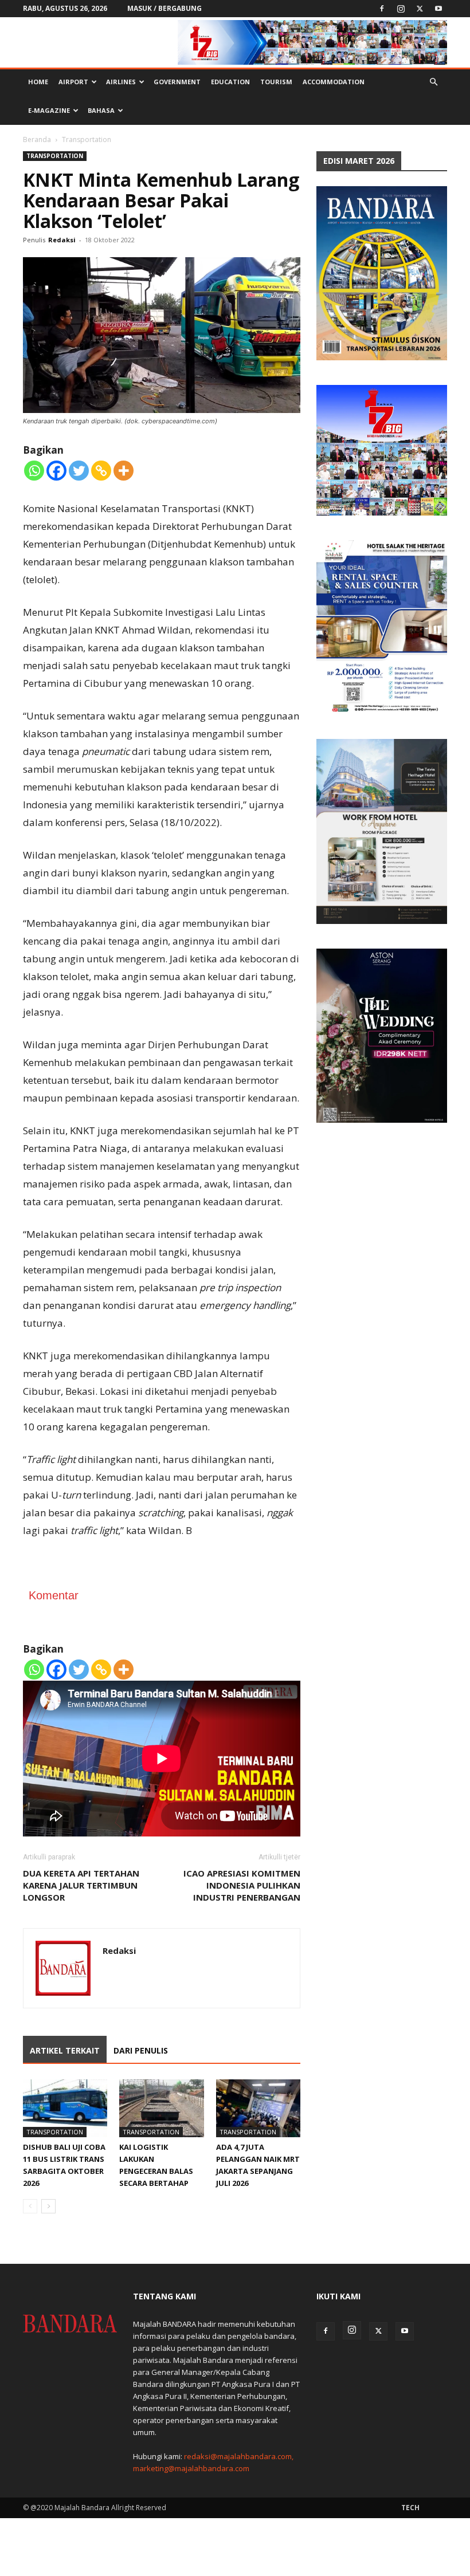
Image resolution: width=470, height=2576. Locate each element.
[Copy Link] (101, 471)
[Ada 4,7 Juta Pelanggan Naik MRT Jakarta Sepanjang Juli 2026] (258, 2108)
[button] (433, 82)
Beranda (37, 139)
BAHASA (101, 110)
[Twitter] (420, 9)
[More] (124, 471)
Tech (410, 2508)
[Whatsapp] (34, 471)
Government (177, 82)
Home (38, 82)
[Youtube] (438, 9)
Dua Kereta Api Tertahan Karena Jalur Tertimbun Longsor (81, 1885)
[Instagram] (401, 9)
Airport (73, 82)
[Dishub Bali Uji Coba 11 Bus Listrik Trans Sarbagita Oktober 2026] (65, 2108)
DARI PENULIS (141, 2050)
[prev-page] (30, 2206)
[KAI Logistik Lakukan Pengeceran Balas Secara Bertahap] (161, 2108)
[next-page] (48, 2206)
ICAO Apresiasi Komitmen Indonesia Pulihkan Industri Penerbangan (242, 1885)
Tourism (276, 82)
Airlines (121, 82)
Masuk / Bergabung (164, 8)
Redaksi (62, 240)
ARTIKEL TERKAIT (65, 2050)
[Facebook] (382, 9)
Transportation (55, 156)
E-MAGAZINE (49, 110)
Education (230, 82)
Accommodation (334, 82)
